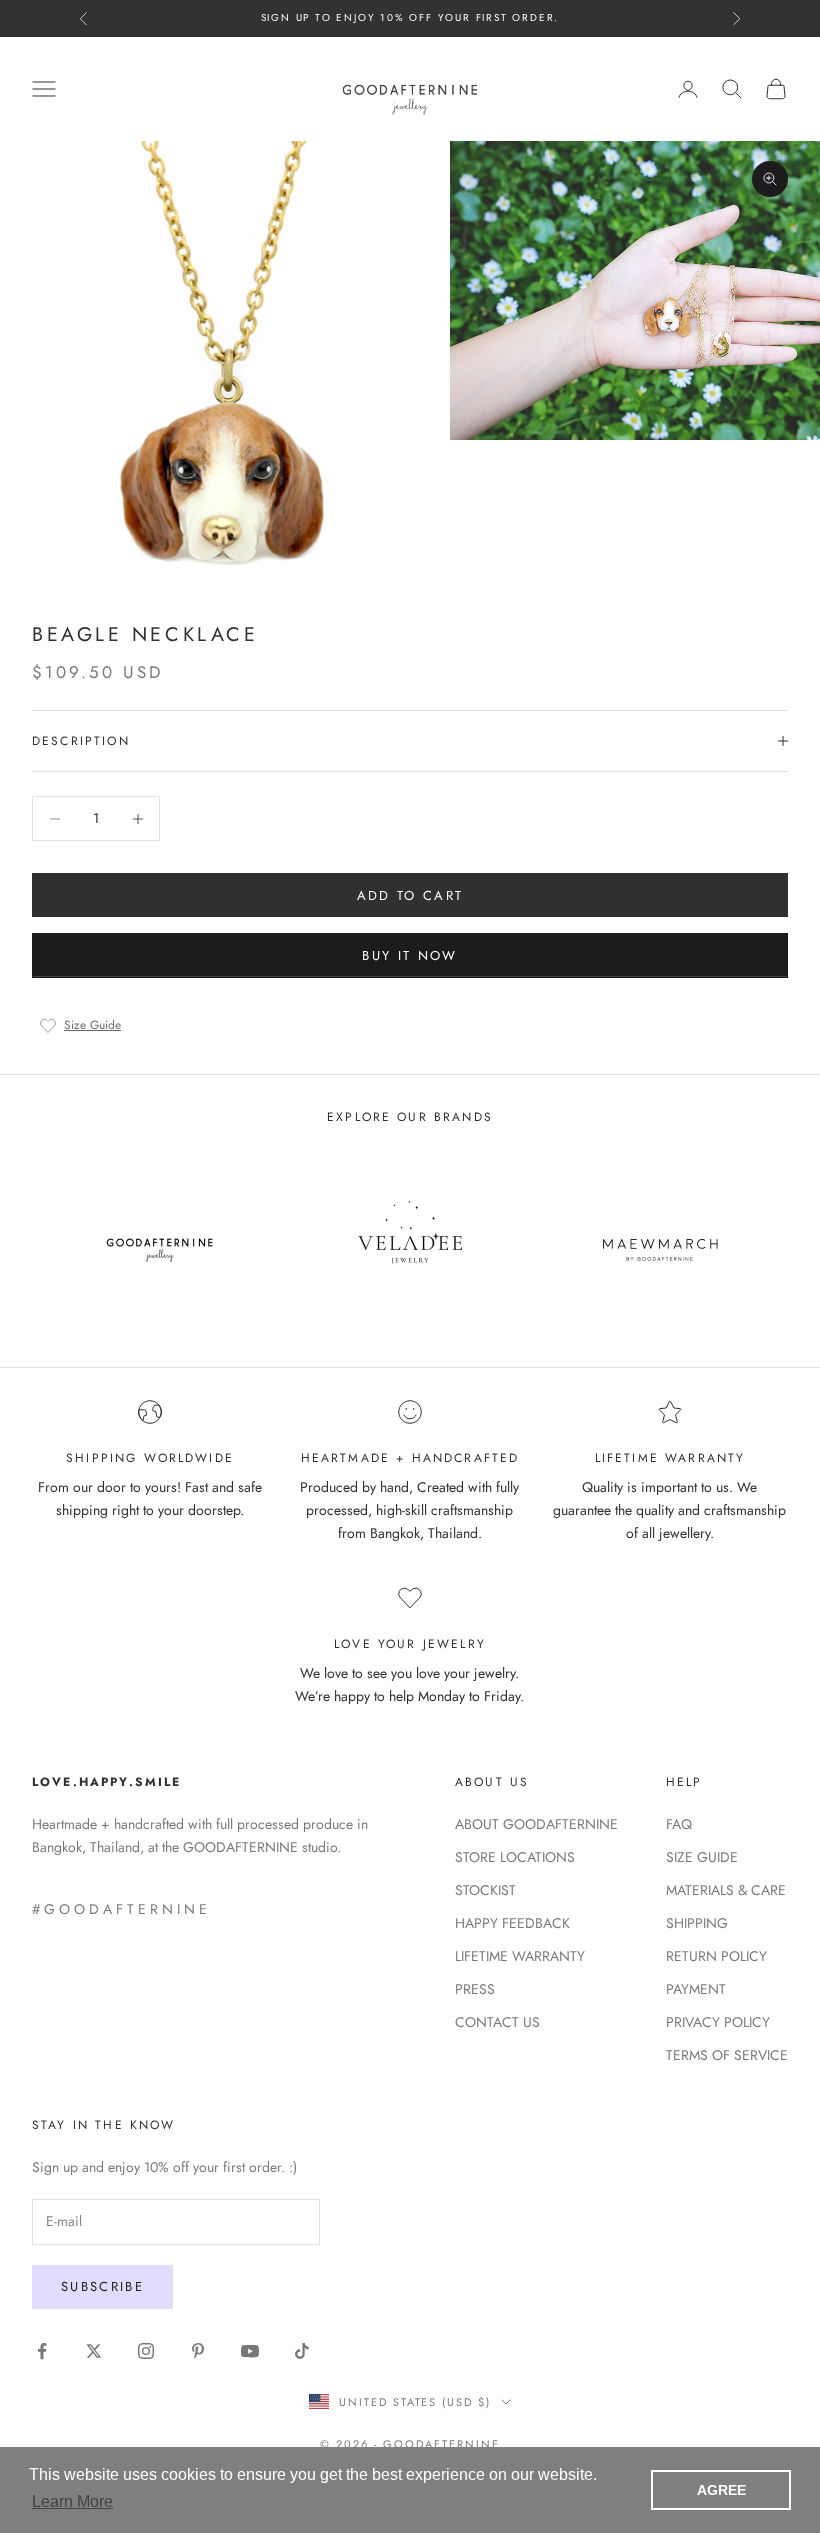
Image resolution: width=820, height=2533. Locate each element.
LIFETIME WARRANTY (520, 1956)
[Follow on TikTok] (302, 2351)
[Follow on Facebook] (42, 2351)
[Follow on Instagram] (146, 2351)
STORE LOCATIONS (515, 1857)
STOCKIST (485, 1890)
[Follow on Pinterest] (198, 2351)
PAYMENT (696, 1989)
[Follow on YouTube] (250, 2351)
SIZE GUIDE (702, 1857)
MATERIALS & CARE (726, 1890)
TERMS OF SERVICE (727, 2055)
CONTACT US (497, 2022)
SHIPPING (697, 1923)
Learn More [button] (72, 2501)
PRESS (475, 1989)
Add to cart (410, 895)
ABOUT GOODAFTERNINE (536, 1824)
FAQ (679, 1824)
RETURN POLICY (716, 1956)
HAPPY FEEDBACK (512, 1923)
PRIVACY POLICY (718, 2022)
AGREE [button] (721, 2490)
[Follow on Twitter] (94, 2351)
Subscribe (102, 2286)
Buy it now (409, 955)
